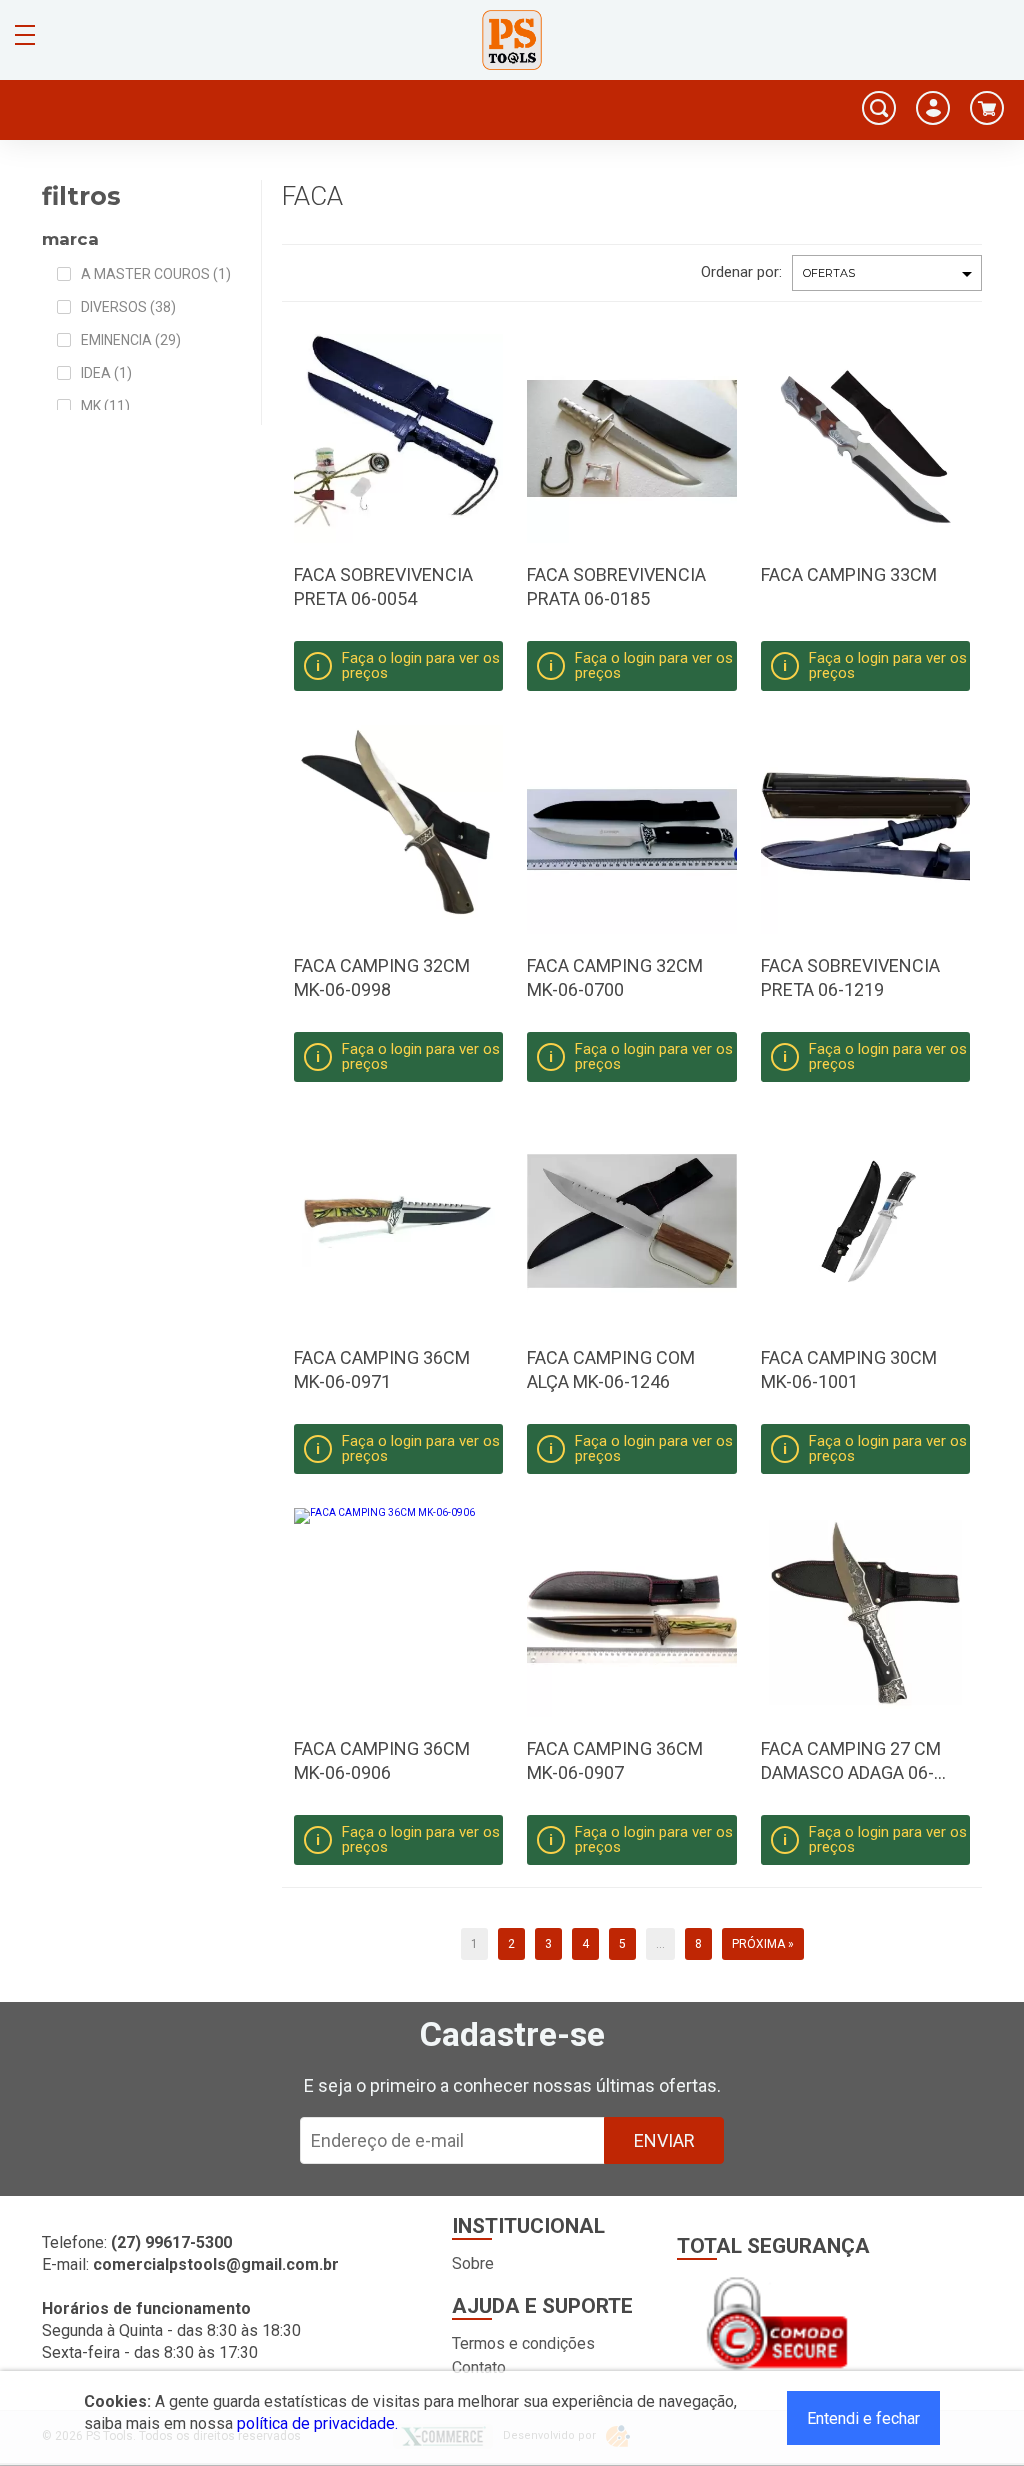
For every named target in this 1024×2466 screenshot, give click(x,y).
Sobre (473, 2263)
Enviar (664, 2140)
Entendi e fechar (863, 2418)
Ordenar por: (741, 272)
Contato (479, 2367)
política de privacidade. (317, 2423)
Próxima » (763, 1944)
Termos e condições (523, 2343)
